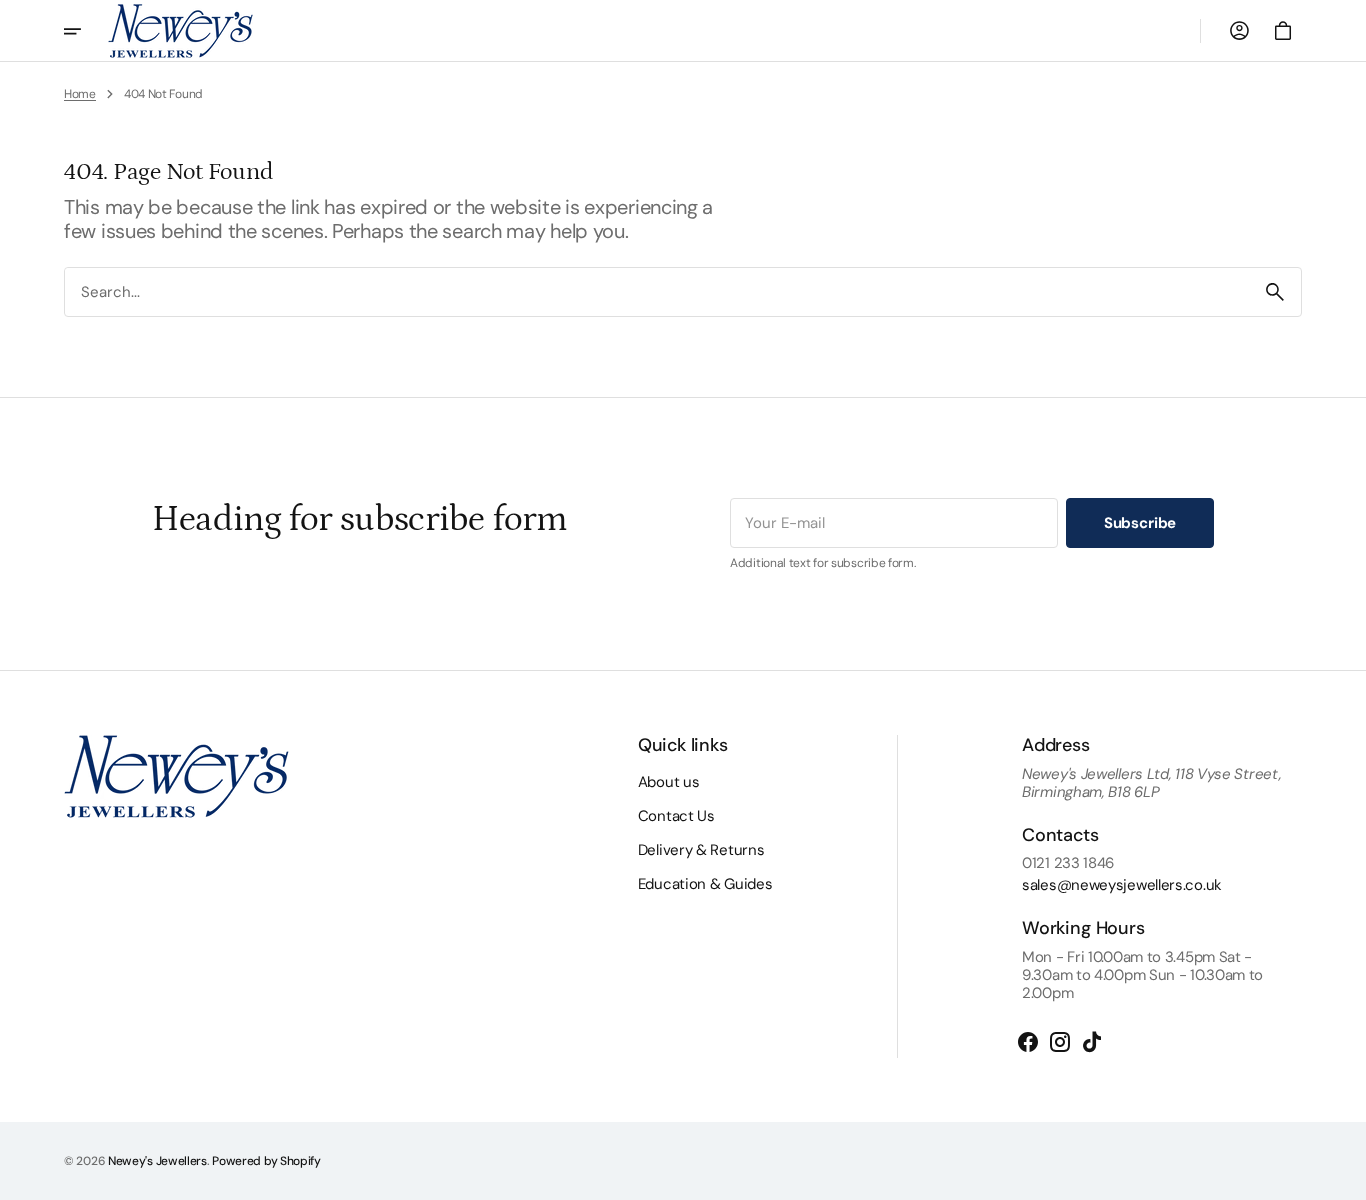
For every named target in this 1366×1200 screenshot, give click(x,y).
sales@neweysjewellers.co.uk (1122, 885)
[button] (1239, 31)
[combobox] (657, 291)
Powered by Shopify (266, 1161)
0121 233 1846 (1068, 863)
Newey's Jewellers (157, 1161)
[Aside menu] (86, 31)
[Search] (1275, 292)
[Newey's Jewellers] (180, 31)
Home (80, 94)
